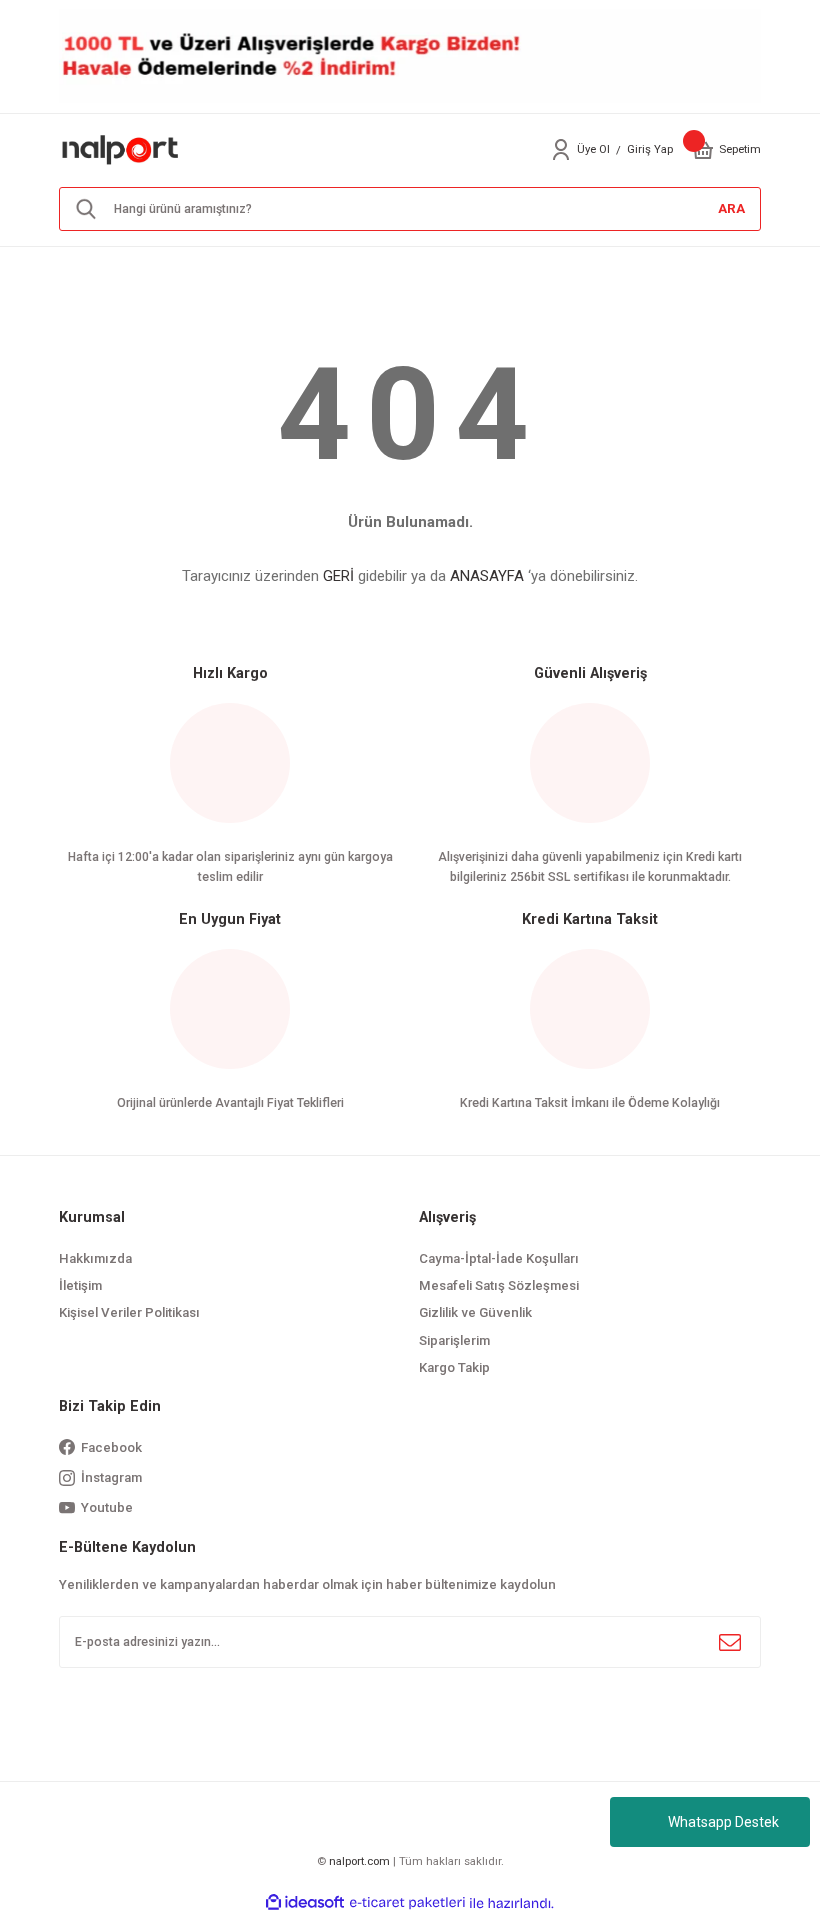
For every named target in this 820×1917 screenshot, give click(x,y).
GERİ (338, 576)
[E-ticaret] (407, 1903)
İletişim (80, 1285)
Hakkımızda (95, 1258)
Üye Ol (593, 149)
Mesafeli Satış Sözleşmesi (499, 1285)
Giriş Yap (650, 149)
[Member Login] (561, 150)
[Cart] (703, 150)
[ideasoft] (305, 1903)
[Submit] (730, 1642)
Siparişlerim (454, 1340)
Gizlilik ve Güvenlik (475, 1312)
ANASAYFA (487, 576)
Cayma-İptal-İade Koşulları (499, 1258)
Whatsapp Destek (723, 1822)
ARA (731, 208)
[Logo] (121, 149)
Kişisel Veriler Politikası (129, 1312)
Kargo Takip (454, 1367)
